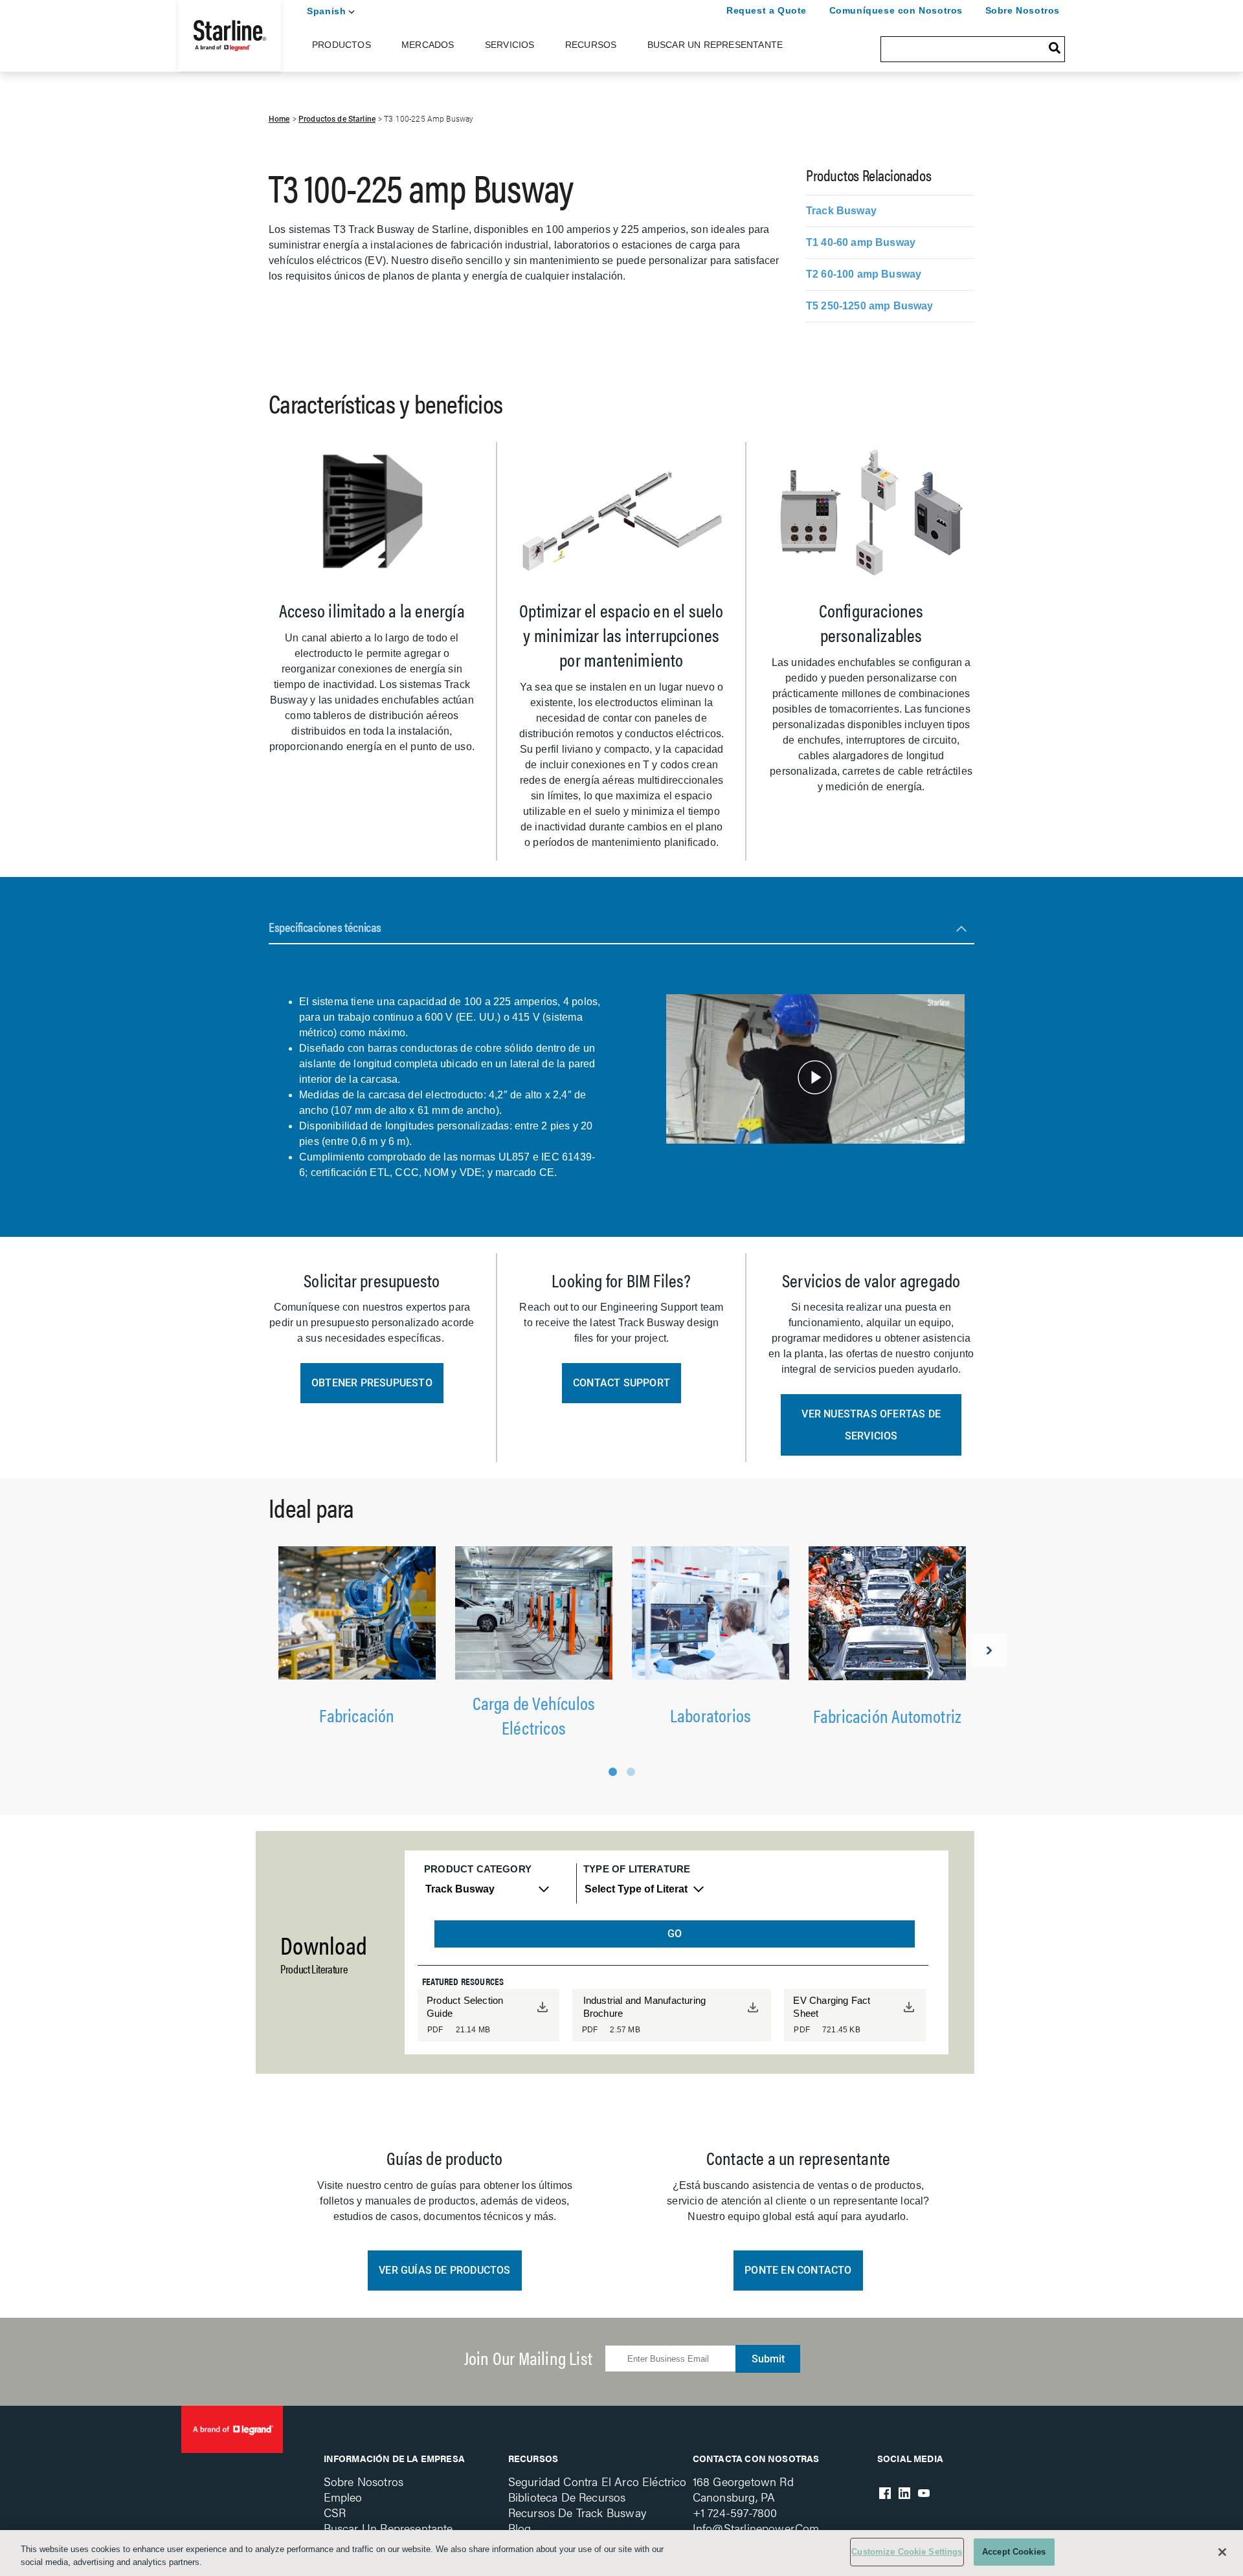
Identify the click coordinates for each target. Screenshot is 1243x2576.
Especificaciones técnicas (325, 927)
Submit (768, 2359)
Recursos (591, 45)
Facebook (885, 2493)
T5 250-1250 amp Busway (870, 306)
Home (279, 119)
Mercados (428, 45)
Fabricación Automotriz (887, 1715)
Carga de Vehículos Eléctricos (534, 1715)
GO (675, 1934)
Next (989, 1650)
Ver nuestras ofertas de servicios (871, 1425)
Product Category (478, 1869)
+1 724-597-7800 (735, 2512)
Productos (342, 45)
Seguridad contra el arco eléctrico (598, 2481)
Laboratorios (711, 1715)
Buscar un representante (388, 2528)
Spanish (326, 11)
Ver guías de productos (444, 2270)
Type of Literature (637, 1869)
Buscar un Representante (715, 45)
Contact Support (621, 1383)
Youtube (924, 2493)
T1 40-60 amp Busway (861, 242)
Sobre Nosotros (1023, 10)
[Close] (1222, 2552)
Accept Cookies (1014, 2552)
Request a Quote (767, 10)
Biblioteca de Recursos (567, 2497)
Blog (520, 2528)
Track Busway (841, 211)
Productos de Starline (337, 119)
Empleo (343, 2497)
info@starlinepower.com (756, 2528)
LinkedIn (904, 2493)
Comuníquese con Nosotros (896, 10)
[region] (621, 2553)
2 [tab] (631, 1772)
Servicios (510, 45)
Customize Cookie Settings (907, 2552)
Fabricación (357, 1715)
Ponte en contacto (798, 2270)
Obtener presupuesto (372, 1383)
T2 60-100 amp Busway (864, 274)
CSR (335, 2512)
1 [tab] (613, 1772)
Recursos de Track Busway (577, 2512)
